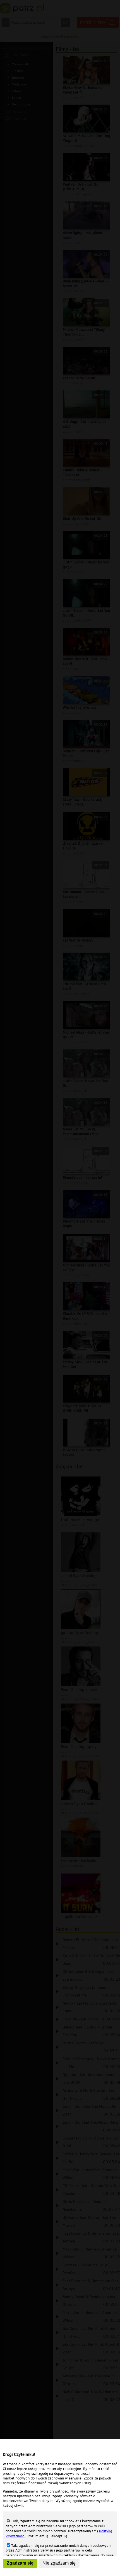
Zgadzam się (20, 2563)
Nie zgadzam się (59, 2563)
